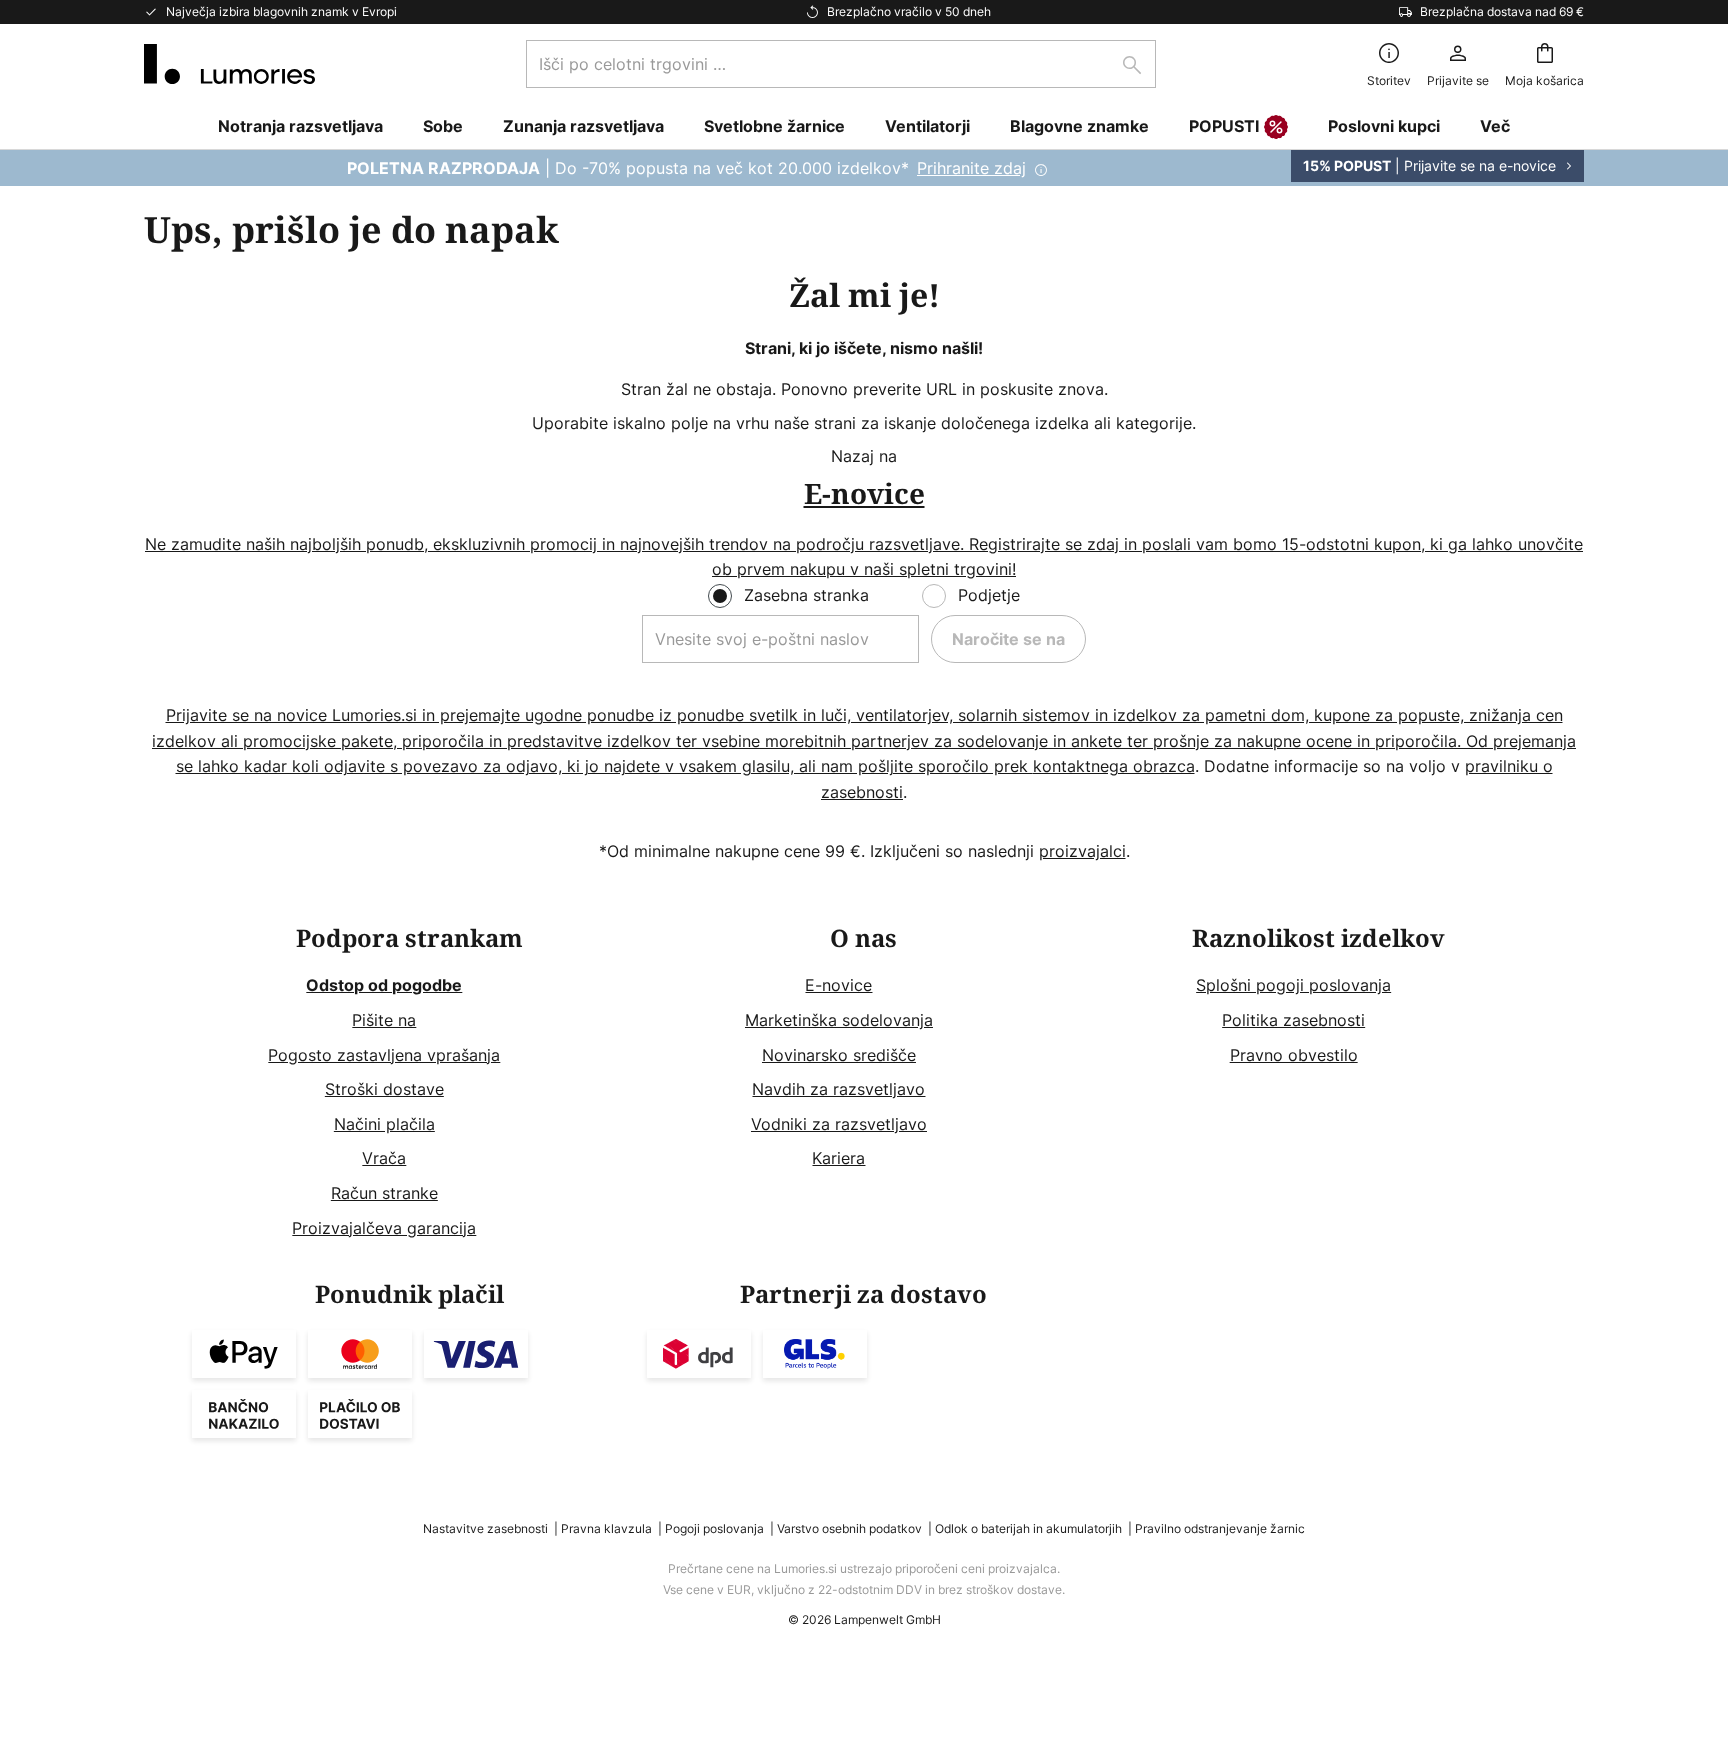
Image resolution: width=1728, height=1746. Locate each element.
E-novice (838, 985)
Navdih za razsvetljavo (838, 1089)
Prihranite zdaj (971, 168)
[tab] (409, 1083)
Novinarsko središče (839, 1055)
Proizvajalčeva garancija (384, 1228)
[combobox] (841, 64)
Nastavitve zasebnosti (485, 1528)
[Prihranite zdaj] (864, 168)
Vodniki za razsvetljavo (839, 1124)
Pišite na (384, 1020)
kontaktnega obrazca (1114, 766)
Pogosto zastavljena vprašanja (384, 1055)
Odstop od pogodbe (384, 985)
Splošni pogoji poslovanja (1293, 985)
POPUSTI (1224, 126)
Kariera (838, 1158)
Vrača (384, 1158)
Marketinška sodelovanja (839, 1020)
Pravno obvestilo (1294, 1055)
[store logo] (229, 64)
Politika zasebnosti (1293, 1020)
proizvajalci (1082, 851)
